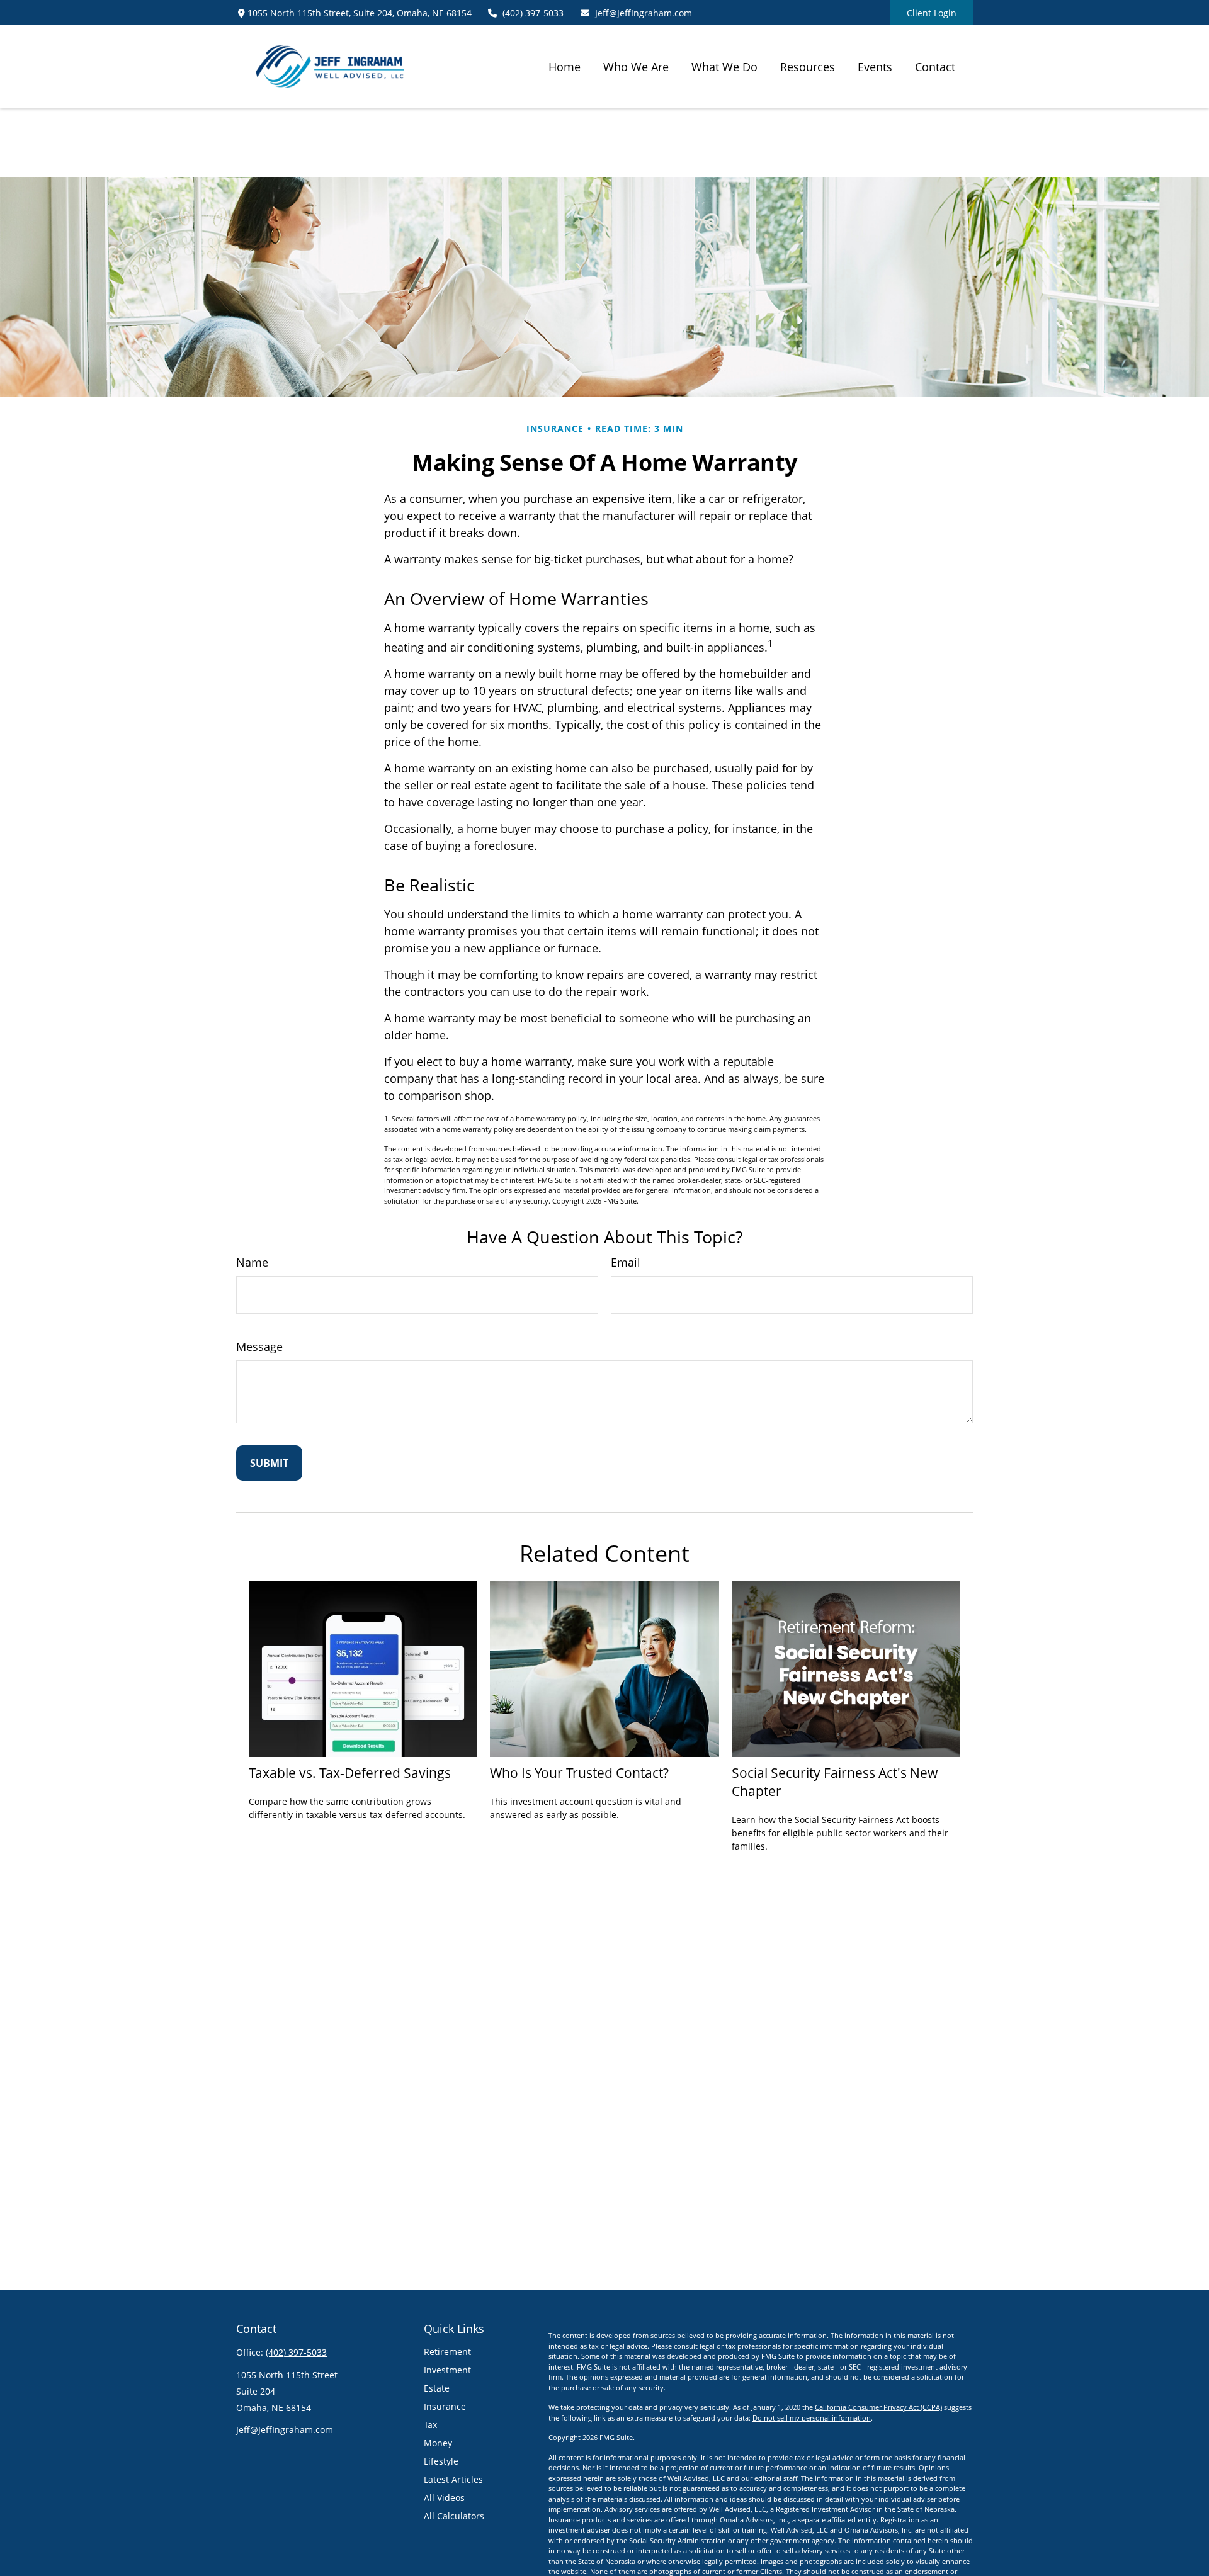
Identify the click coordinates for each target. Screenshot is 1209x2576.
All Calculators (454, 2516)
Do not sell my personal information (812, 2418)
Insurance (445, 2406)
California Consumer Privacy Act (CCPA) (878, 2407)
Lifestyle (441, 2461)
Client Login (932, 13)
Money (438, 2443)
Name (252, 1262)
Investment (447, 2370)
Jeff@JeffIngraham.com (644, 13)
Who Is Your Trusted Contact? (579, 1772)
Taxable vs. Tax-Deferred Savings (350, 1772)
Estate (437, 2388)
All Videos (444, 2498)
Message (259, 1347)
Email (626, 1262)
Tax (430, 2425)
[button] (565, 66)
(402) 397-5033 (533, 13)
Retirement (447, 2352)
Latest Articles (453, 2479)
